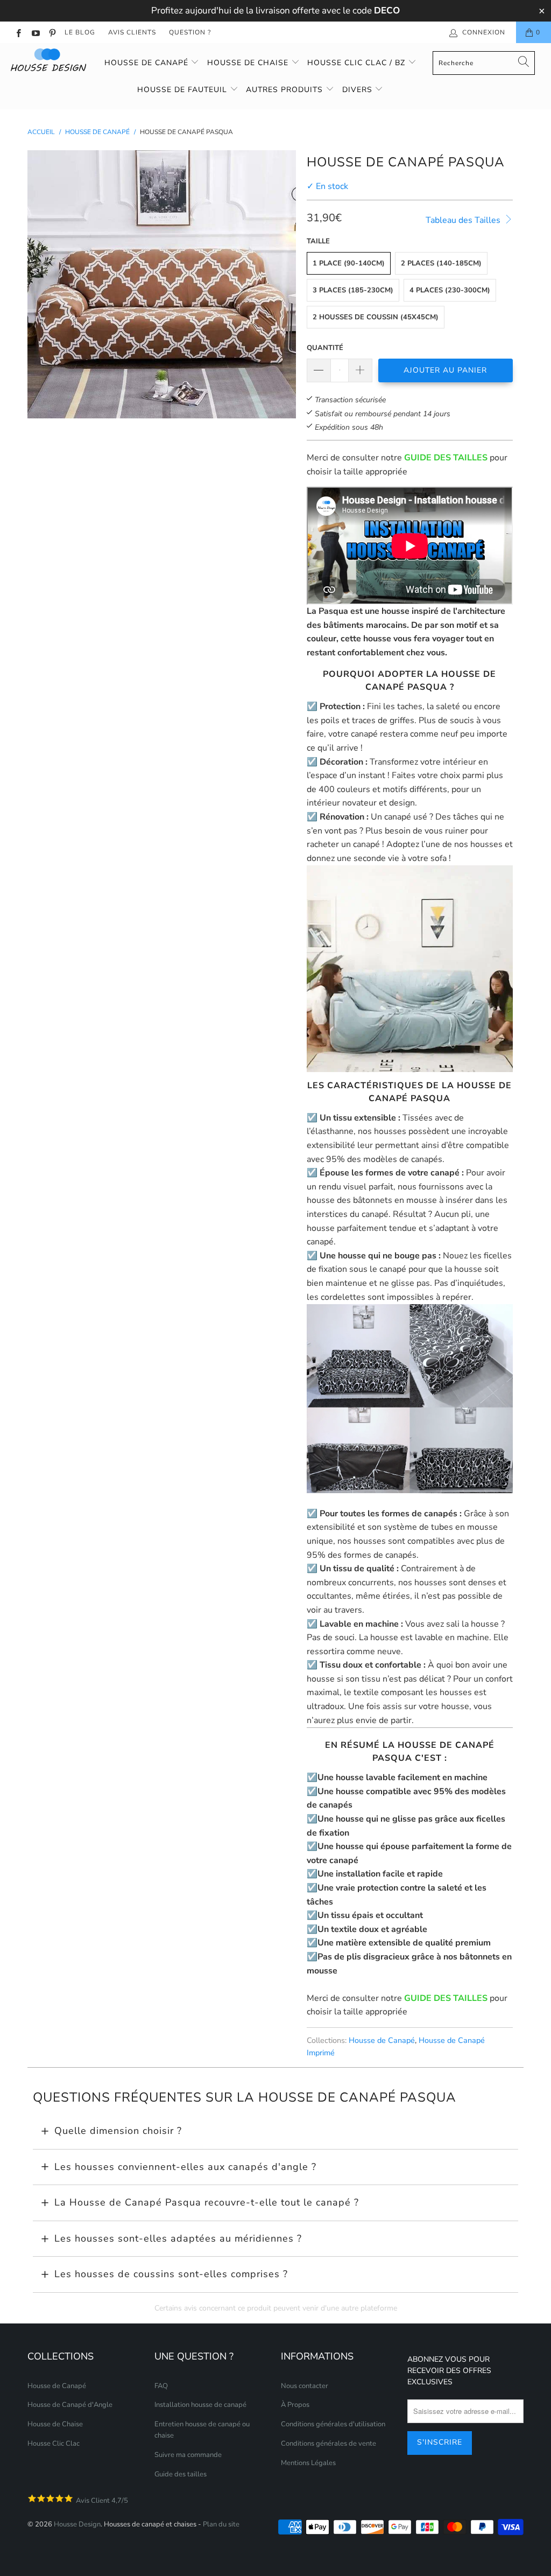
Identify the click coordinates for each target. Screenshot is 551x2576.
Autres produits (286, 90)
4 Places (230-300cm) (450, 290)
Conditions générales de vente (329, 2444)
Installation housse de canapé (200, 2405)
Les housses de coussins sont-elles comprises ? (171, 2274)
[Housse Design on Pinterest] (52, 32)
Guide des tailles (181, 2474)
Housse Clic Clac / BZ (358, 63)
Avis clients (132, 32)
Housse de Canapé (148, 63)
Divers (359, 90)
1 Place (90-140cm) (349, 263)
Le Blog (80, 32)
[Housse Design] (50, 60)
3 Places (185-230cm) (353, 290)
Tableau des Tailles (464, 220)
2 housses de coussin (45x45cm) (376, 317)
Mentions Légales (308, 2463)
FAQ (161, 2386)
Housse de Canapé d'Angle (70, 2405)
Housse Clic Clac (54, 2444)
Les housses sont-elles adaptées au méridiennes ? (178, 2238)
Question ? (190, 32)
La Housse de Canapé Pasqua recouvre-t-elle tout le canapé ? (207, 2202)
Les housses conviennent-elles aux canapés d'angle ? (185, 2167)
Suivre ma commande (188, 2455)
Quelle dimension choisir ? (118, 2131)
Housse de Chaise (249, 63)
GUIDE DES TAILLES (446, 458)
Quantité (325, 348)
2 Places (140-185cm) (441, 263)
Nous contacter (305, 2386)
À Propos (295, 2405)
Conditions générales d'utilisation (333, 2424)
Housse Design (77, 2524)
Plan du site (221, 2524)
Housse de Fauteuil (183, 90)
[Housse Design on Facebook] (18, 32)
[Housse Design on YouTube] (35, 32)
